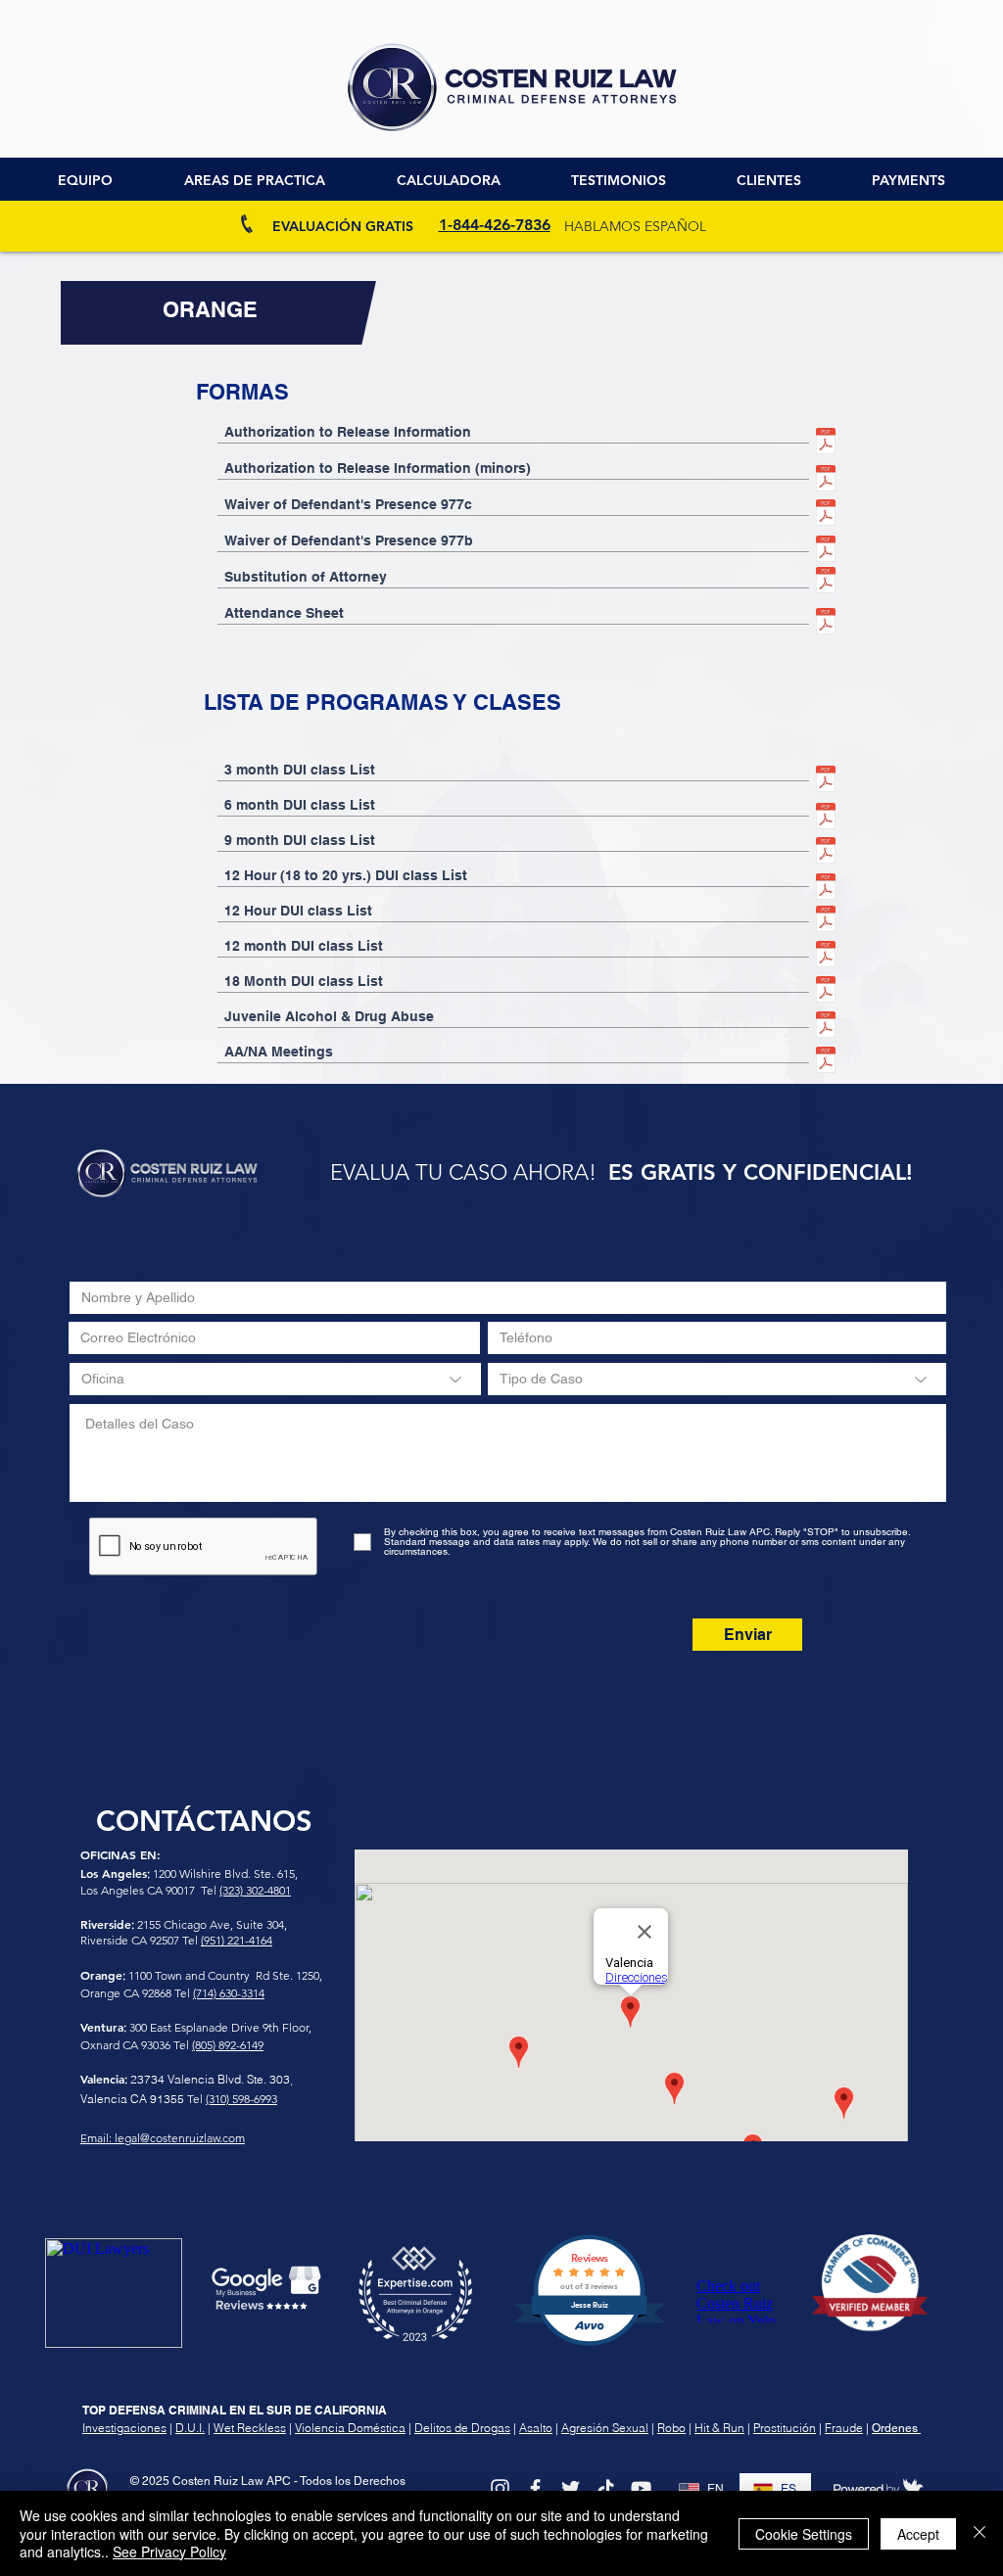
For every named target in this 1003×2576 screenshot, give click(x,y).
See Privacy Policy (169, 2552)
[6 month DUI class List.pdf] (826, 819)
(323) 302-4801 (255, 1890)
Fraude (844, 2428)
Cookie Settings (804, 2534)
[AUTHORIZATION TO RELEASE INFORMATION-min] (826, 481)
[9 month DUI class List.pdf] (826, 853)
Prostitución (785, 2428)
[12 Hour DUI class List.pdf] (826, 921)
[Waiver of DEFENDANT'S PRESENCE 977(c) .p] (826, 515)
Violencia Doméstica (350, 2428)
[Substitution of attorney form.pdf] (826, 583)
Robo (671, 2428)
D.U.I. (190, 2428)
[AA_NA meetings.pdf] (826, 1062)
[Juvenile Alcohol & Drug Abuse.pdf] (826, 1027)
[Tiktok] (606, 2488)
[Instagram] (500, 2488)
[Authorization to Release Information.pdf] (826, 444)
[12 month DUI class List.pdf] (826, 957)
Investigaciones (124, 2428)
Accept (918, 2534)
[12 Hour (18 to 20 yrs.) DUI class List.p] (826, 889)
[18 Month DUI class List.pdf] (826, 992)
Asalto (536, 2428)
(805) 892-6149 (228, 2045)
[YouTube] (641, 2488)
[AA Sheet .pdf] (826, 624)
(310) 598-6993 (241, 2099)
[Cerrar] (979, 2533)
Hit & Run (719, 2428)
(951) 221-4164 (237, 1940)
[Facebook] (535, 2488)
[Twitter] (571, 2488)
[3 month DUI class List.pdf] (826, 781)
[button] (769, 181)
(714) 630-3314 (229, 1993)
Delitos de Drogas (462, 2428)
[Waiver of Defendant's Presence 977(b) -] (826, 551)
